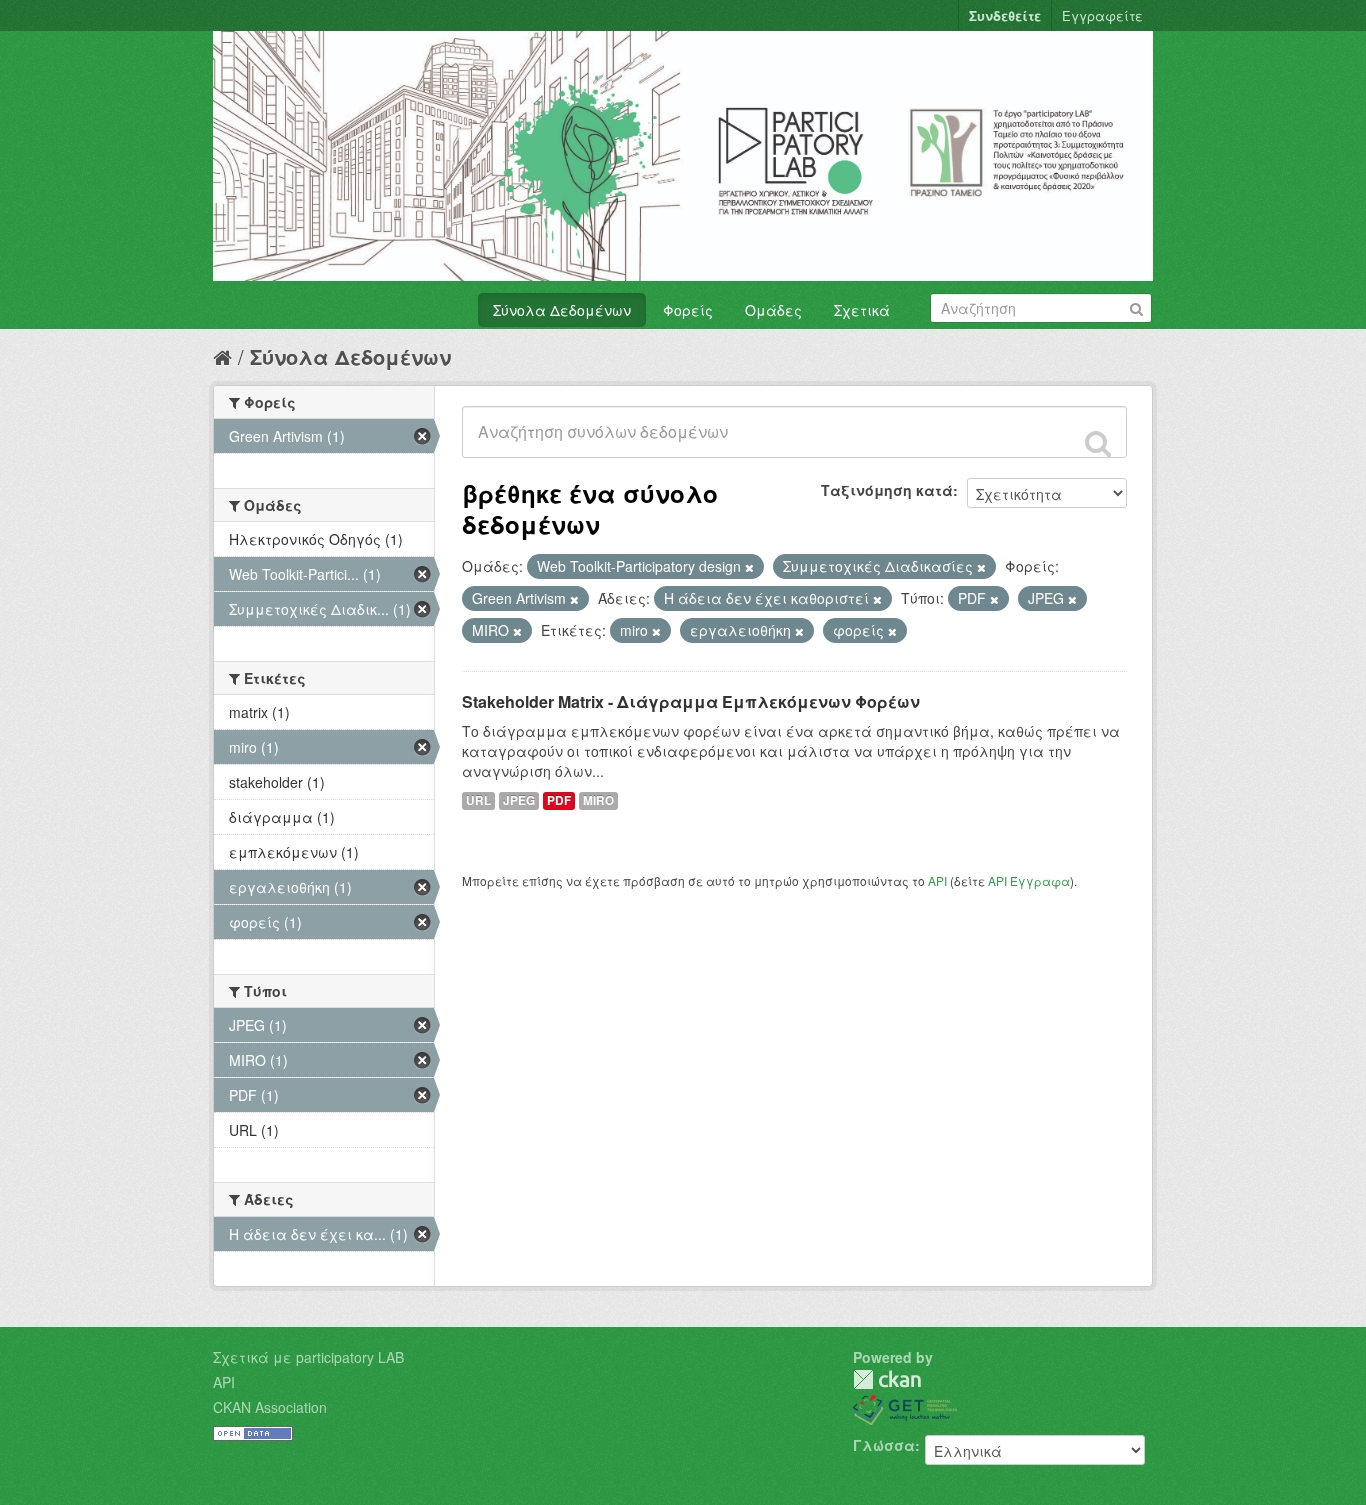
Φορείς (688, 310)
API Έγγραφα (1029, 880)
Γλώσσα (884, 1445)
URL (478, 800)
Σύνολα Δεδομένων (562, 310)
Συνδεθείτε (1005, 15)
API (937, 880)
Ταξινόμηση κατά (887, 490)
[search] (1098, 443)
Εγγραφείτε (1102, 15)
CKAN (887, 1379)
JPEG (519, 800)
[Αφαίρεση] (749, 567)
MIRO (598, 800)
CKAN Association (270, 1407)
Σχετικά (862, 310)
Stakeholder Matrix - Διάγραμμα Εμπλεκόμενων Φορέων (691, 701)
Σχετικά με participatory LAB (308, 1357)
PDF (559, 800)
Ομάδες (773, 310)
